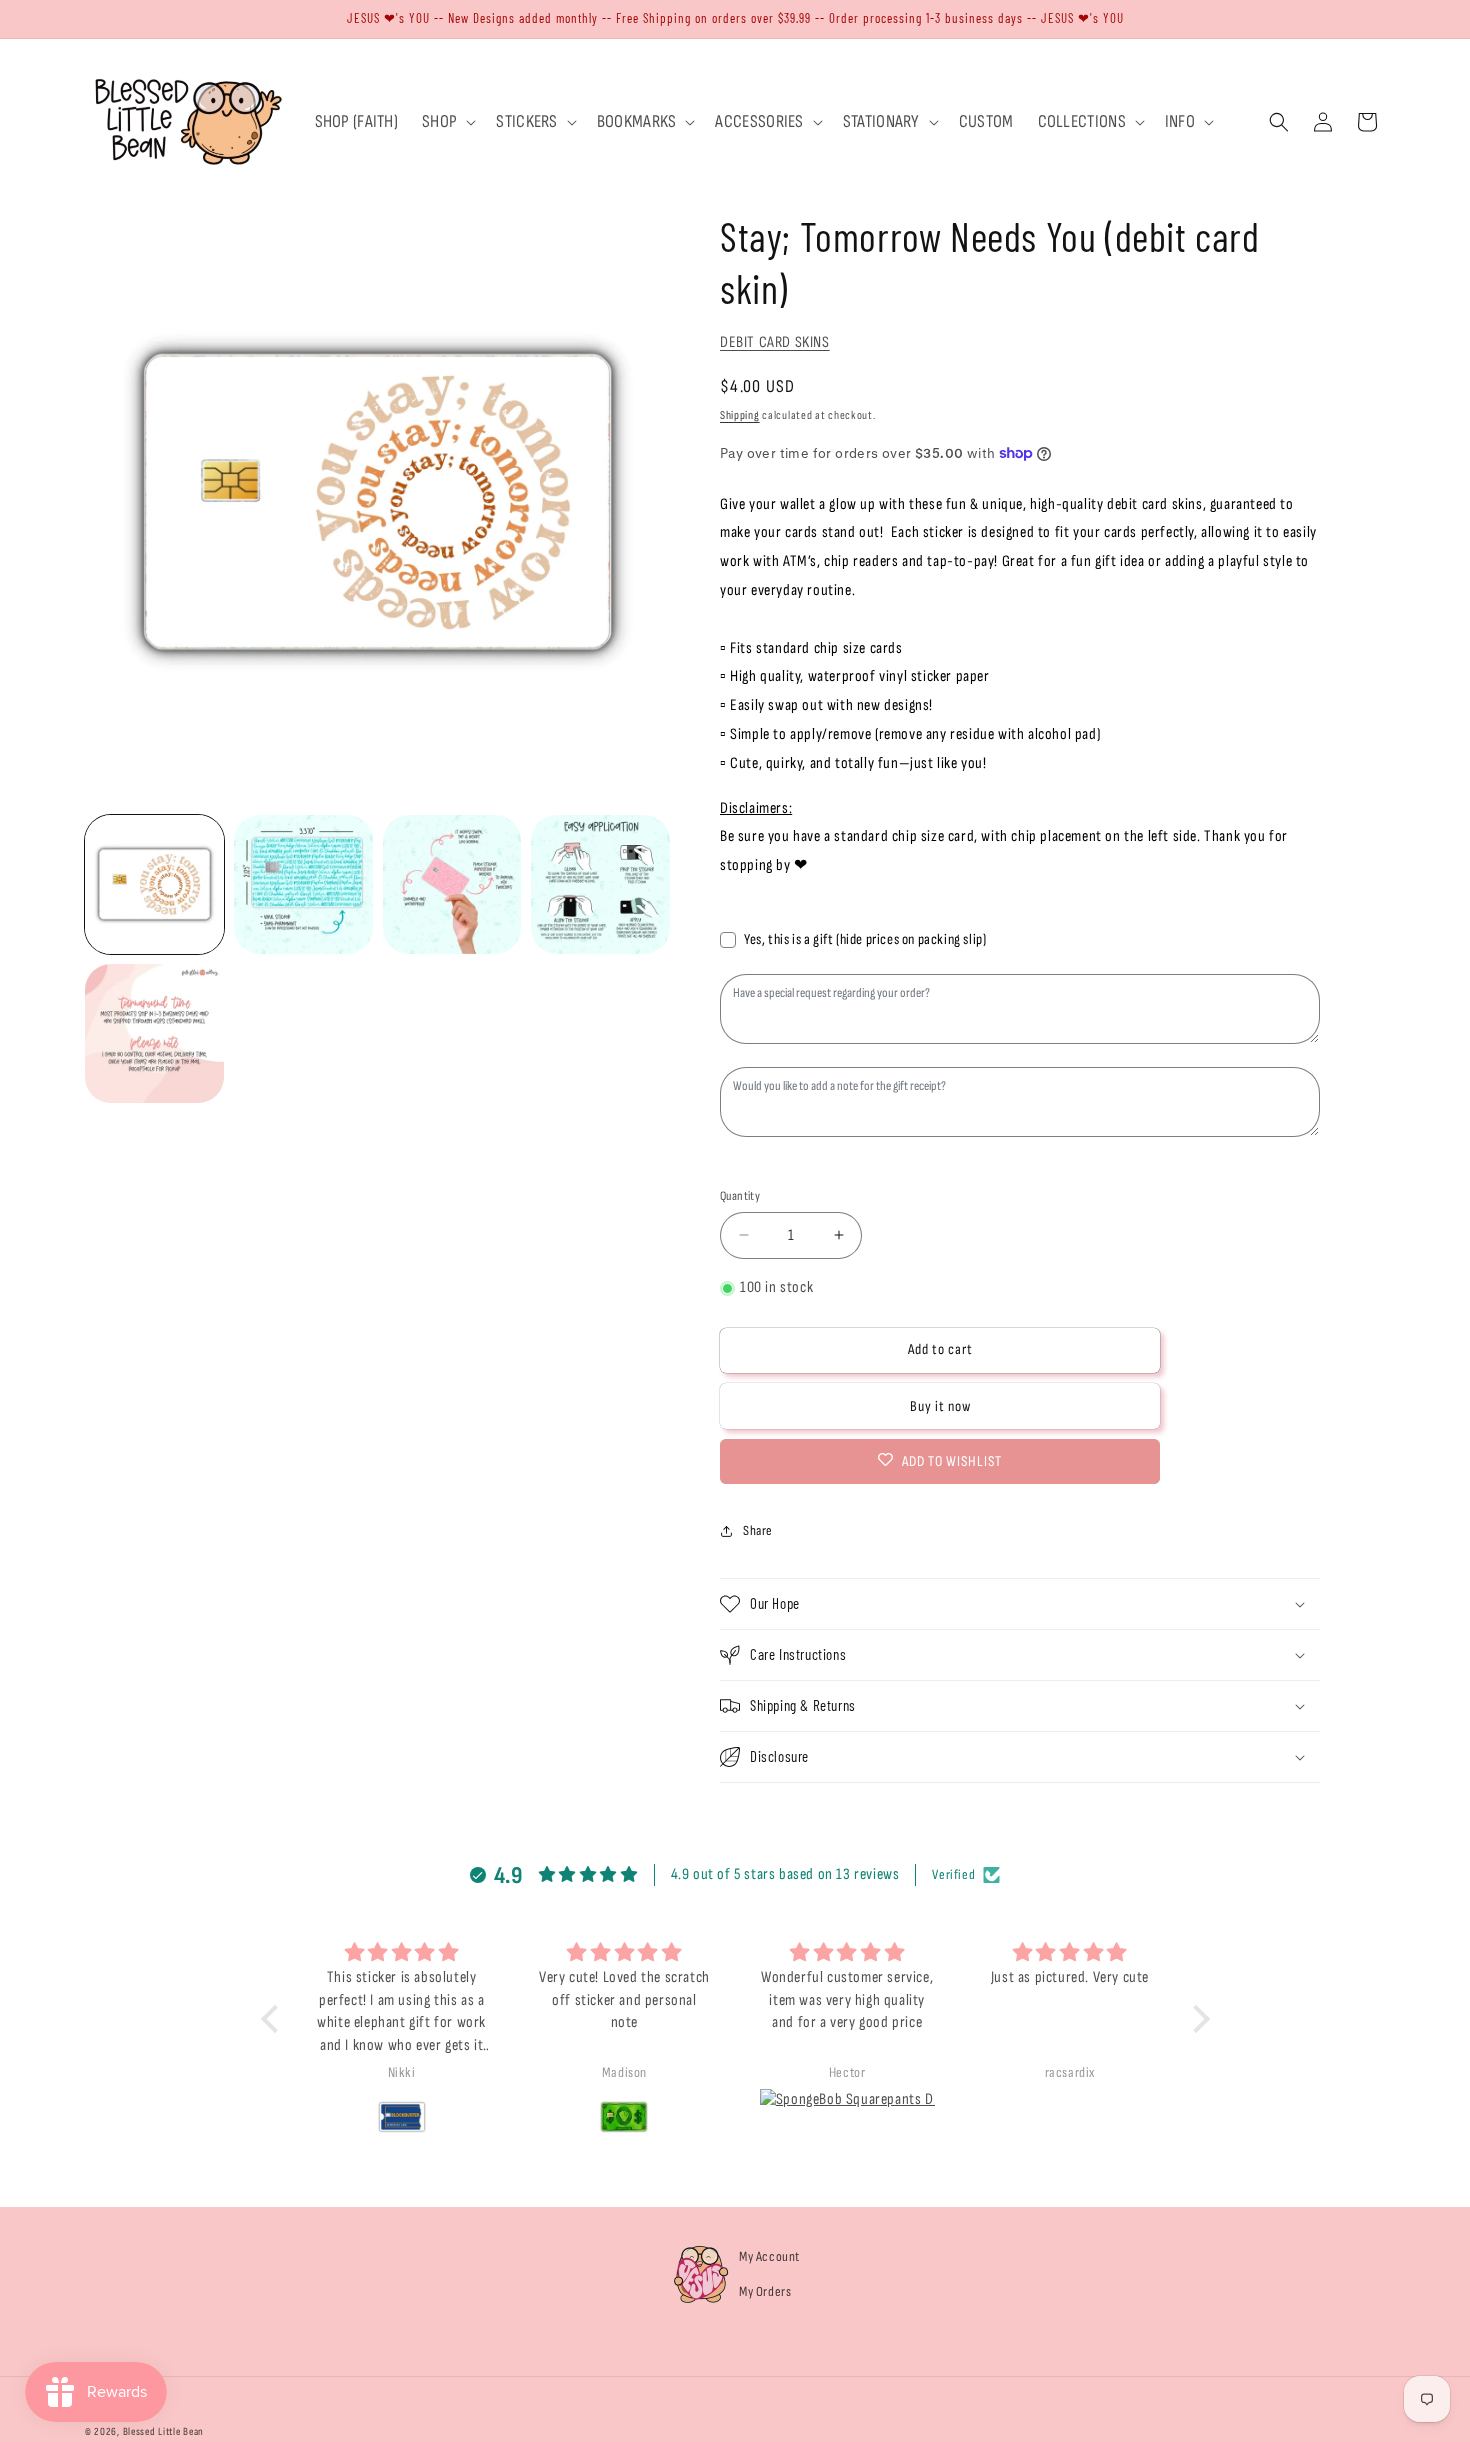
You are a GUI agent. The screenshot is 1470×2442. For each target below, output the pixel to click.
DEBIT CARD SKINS (775, 342)
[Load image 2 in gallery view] (303, 884)
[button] (447, 121)
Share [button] (758, 1530)
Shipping (740, 415)
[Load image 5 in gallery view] (154, 1033)
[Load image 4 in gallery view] (600, 884)
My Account (769, 2256)
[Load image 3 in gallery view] (452, 884)
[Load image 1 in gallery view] (154, 884)
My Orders (765, 2291)
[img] (402, 1953)
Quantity (740, 1195)
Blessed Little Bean (163, 2431)
